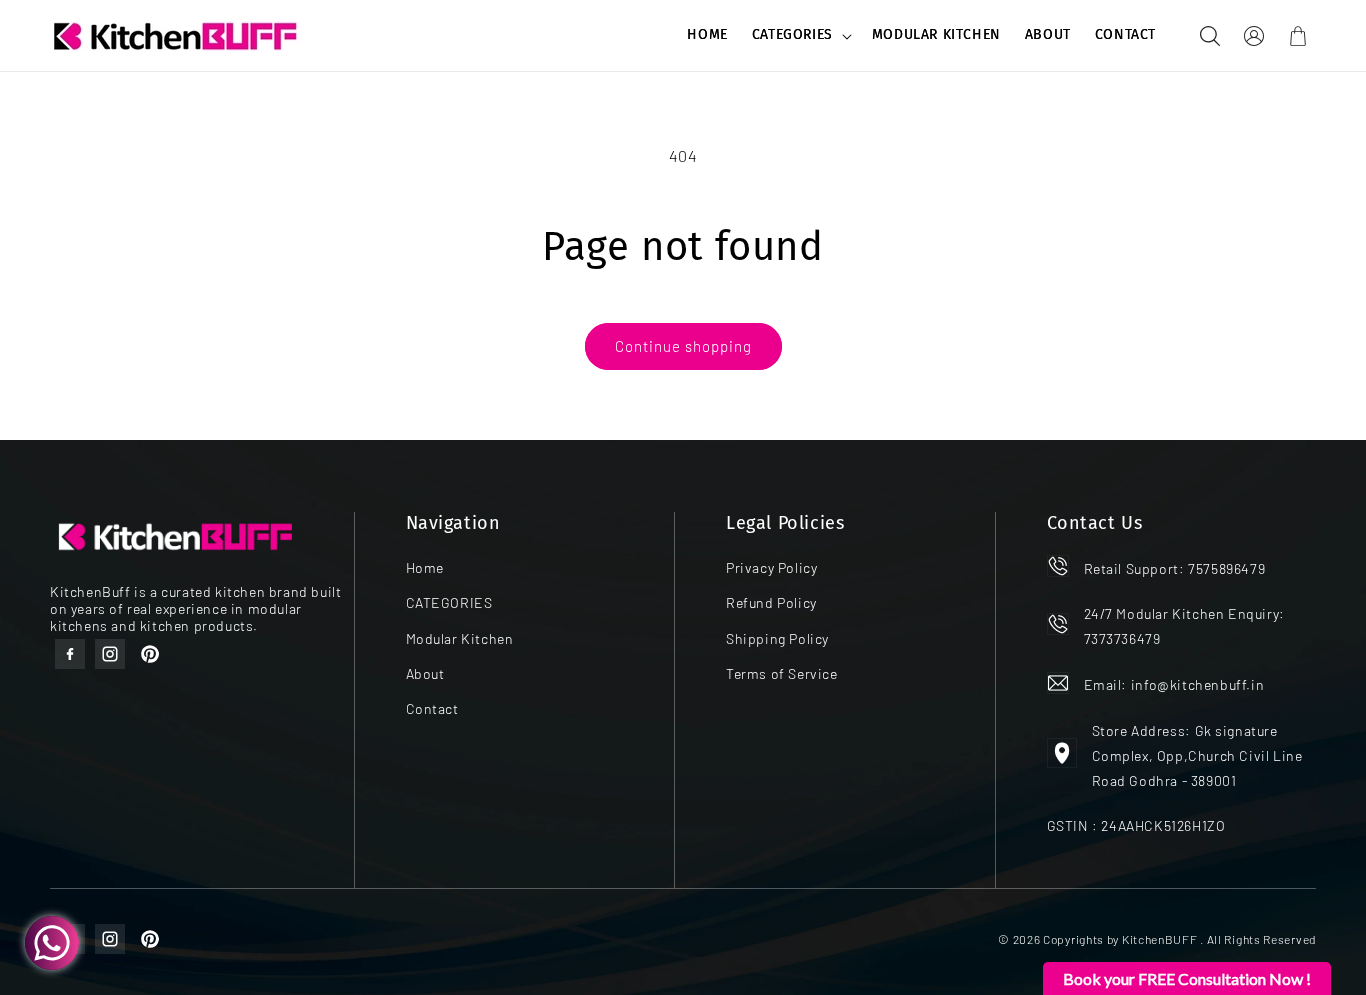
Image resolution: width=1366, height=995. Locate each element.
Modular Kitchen (460, 638)
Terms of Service (782, 673)
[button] (800, 35)
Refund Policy (771, 602)
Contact (432, 708)
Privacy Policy (771, 567)
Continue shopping (683, 346)
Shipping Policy (777, 638)
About (425, 673)
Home (425, 567)
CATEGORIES (792, 34)
